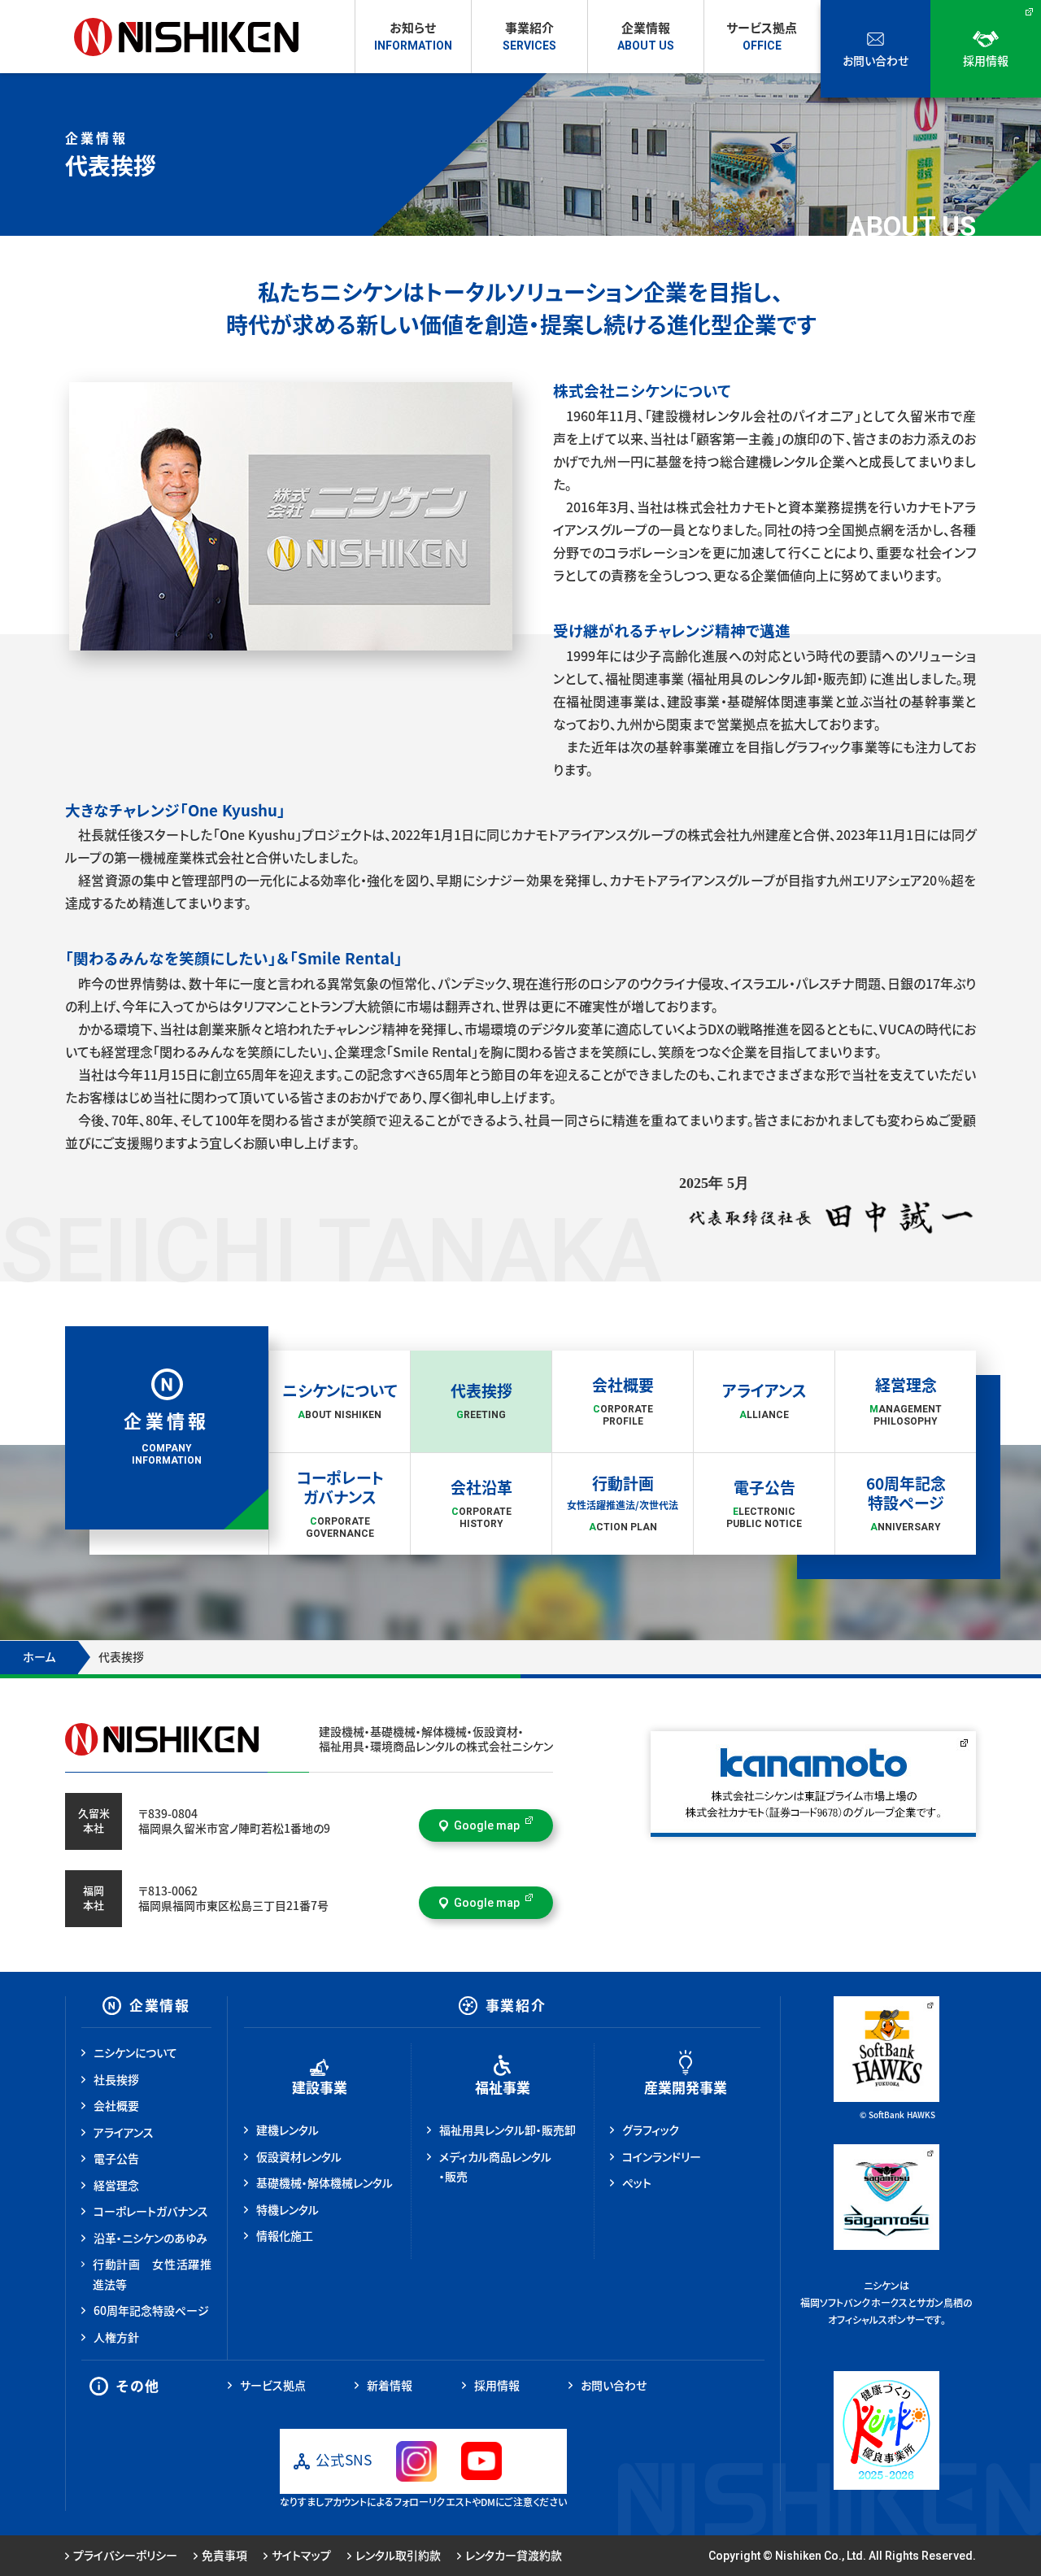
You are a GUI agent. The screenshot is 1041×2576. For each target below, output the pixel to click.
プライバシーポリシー (125, 2556)
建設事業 (320, 2088)
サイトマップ (301, 2556)
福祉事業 (503, 2088)
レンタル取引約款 (398, 2556)
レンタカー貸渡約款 (514, 2556)
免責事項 (224, 2556)
